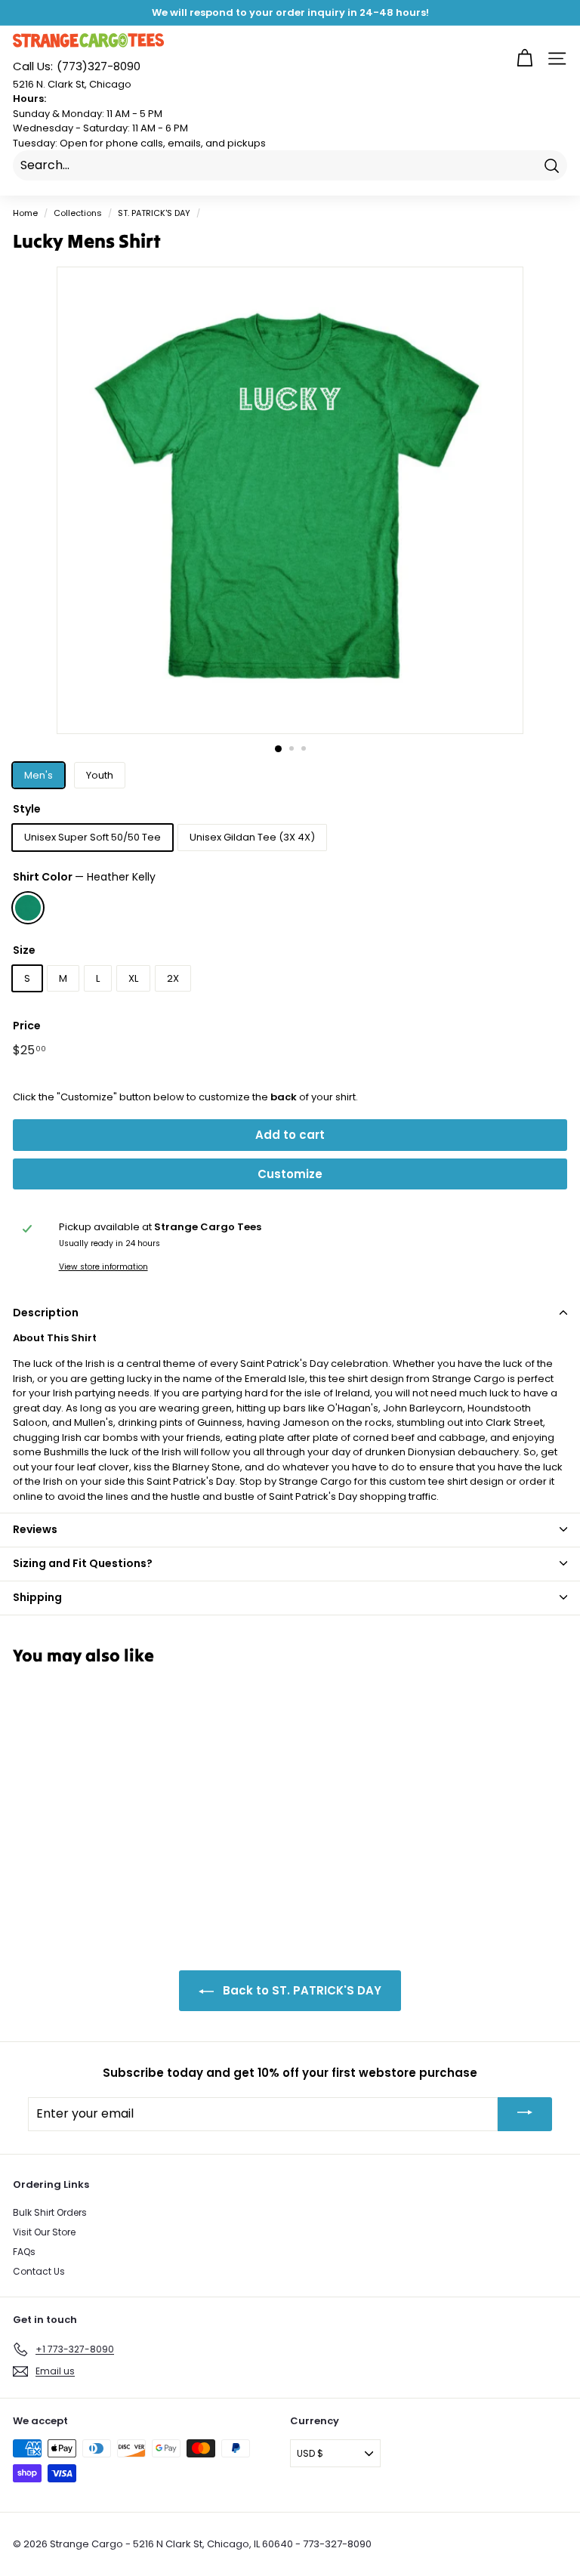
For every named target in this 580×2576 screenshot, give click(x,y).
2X (173, 978)
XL (133, 978)
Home (25, 213)
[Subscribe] (525, 2114)
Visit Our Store (44, 2232)
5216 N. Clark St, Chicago (72, 84)
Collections (78, 213)
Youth (100, 775)
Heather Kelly (28, 908)
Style (27, 809)
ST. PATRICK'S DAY (154, 213)
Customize (290, 1174)
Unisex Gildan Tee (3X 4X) (252, 837)
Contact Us (39, 2271)
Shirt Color (84, 877)
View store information (103, 1267)
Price (27, 1026)
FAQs (24, 2252)
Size (24, 950)
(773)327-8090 (77, 66)
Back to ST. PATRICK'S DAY (301, 1990)
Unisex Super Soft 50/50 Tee (93, 837)
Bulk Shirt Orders (50, 2212)
